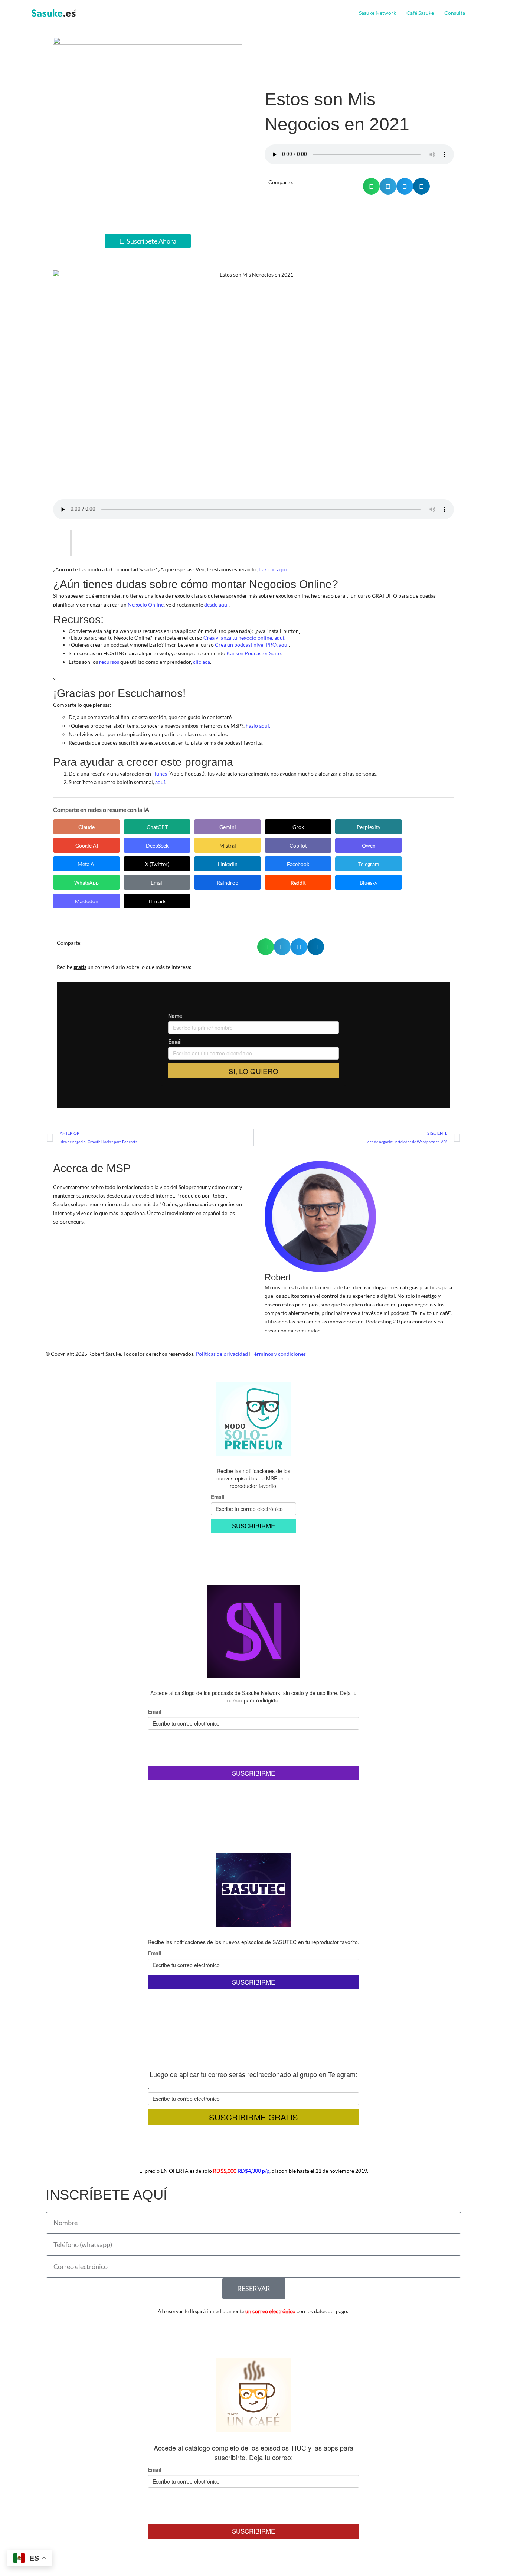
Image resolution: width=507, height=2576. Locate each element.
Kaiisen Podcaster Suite (253, 653)
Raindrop (228, 883)
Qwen (369, 845)
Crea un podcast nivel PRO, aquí (252, 645)
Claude (86, 827)
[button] (468, 13)
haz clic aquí (273, 569)
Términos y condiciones (279, 1354)
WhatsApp (86, 883)
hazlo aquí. (258, 726)
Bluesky (369, 883)
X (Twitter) (157, 864)
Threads (157, 901)
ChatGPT (157, 827)
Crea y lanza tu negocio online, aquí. (244, 638)
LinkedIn (228, 864)
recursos (109, 662)
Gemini (228, 827)
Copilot (298, 845)
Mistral (228, 845)
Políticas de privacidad (222, 1354)
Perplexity (369, 827)
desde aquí (216, 605)
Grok (298, 827)
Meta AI (87, 864)
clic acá (202, 662)
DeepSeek (157, 845)
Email (157, 883)
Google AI (87, 845)
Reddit (298, 883)
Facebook (298, 864)
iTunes (160, 773)
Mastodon (87, 901)
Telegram (369, 864)
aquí (160, 782)
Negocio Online (146, 605)
